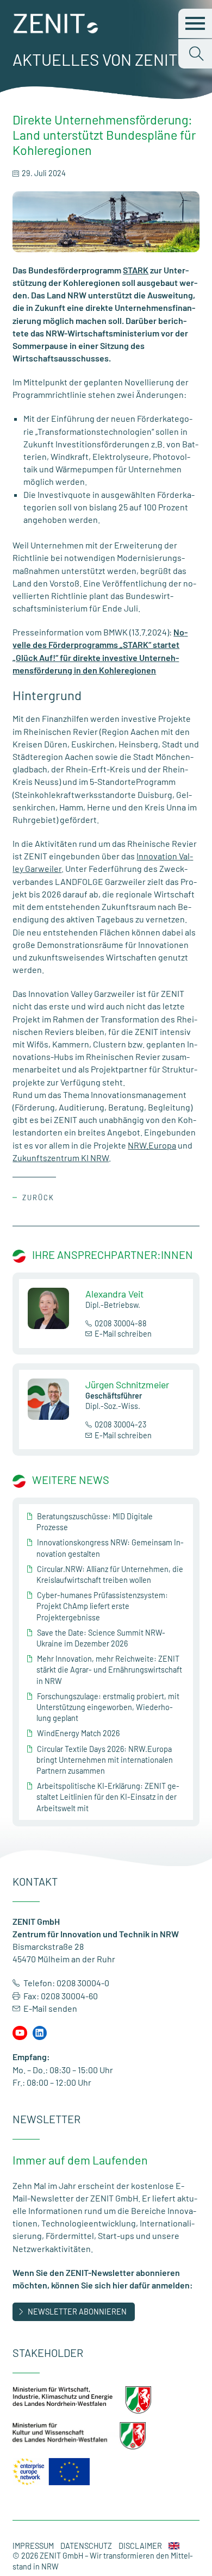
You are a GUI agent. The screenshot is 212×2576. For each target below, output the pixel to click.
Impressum (33, 2546)
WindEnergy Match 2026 (78, 1733)
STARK (136, 270)
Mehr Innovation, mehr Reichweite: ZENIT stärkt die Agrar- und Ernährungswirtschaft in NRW (109, 1670)
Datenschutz (86, 2546)
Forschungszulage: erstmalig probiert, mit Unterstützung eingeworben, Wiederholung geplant (108, 1707)
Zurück (38, 1197)
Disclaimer (140, 2546)
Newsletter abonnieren (77, 2312)
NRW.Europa (152, 1145)
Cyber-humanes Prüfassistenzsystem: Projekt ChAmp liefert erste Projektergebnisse (102, 1606)
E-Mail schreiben (123, 1334)
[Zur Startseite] (56, 30)
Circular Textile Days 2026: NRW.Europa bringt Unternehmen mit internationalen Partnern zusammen (105, 1760)
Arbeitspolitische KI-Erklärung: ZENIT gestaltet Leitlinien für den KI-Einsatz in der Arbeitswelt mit (108, 1797)
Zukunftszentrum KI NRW (61, 1158)
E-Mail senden (50, 2008)
